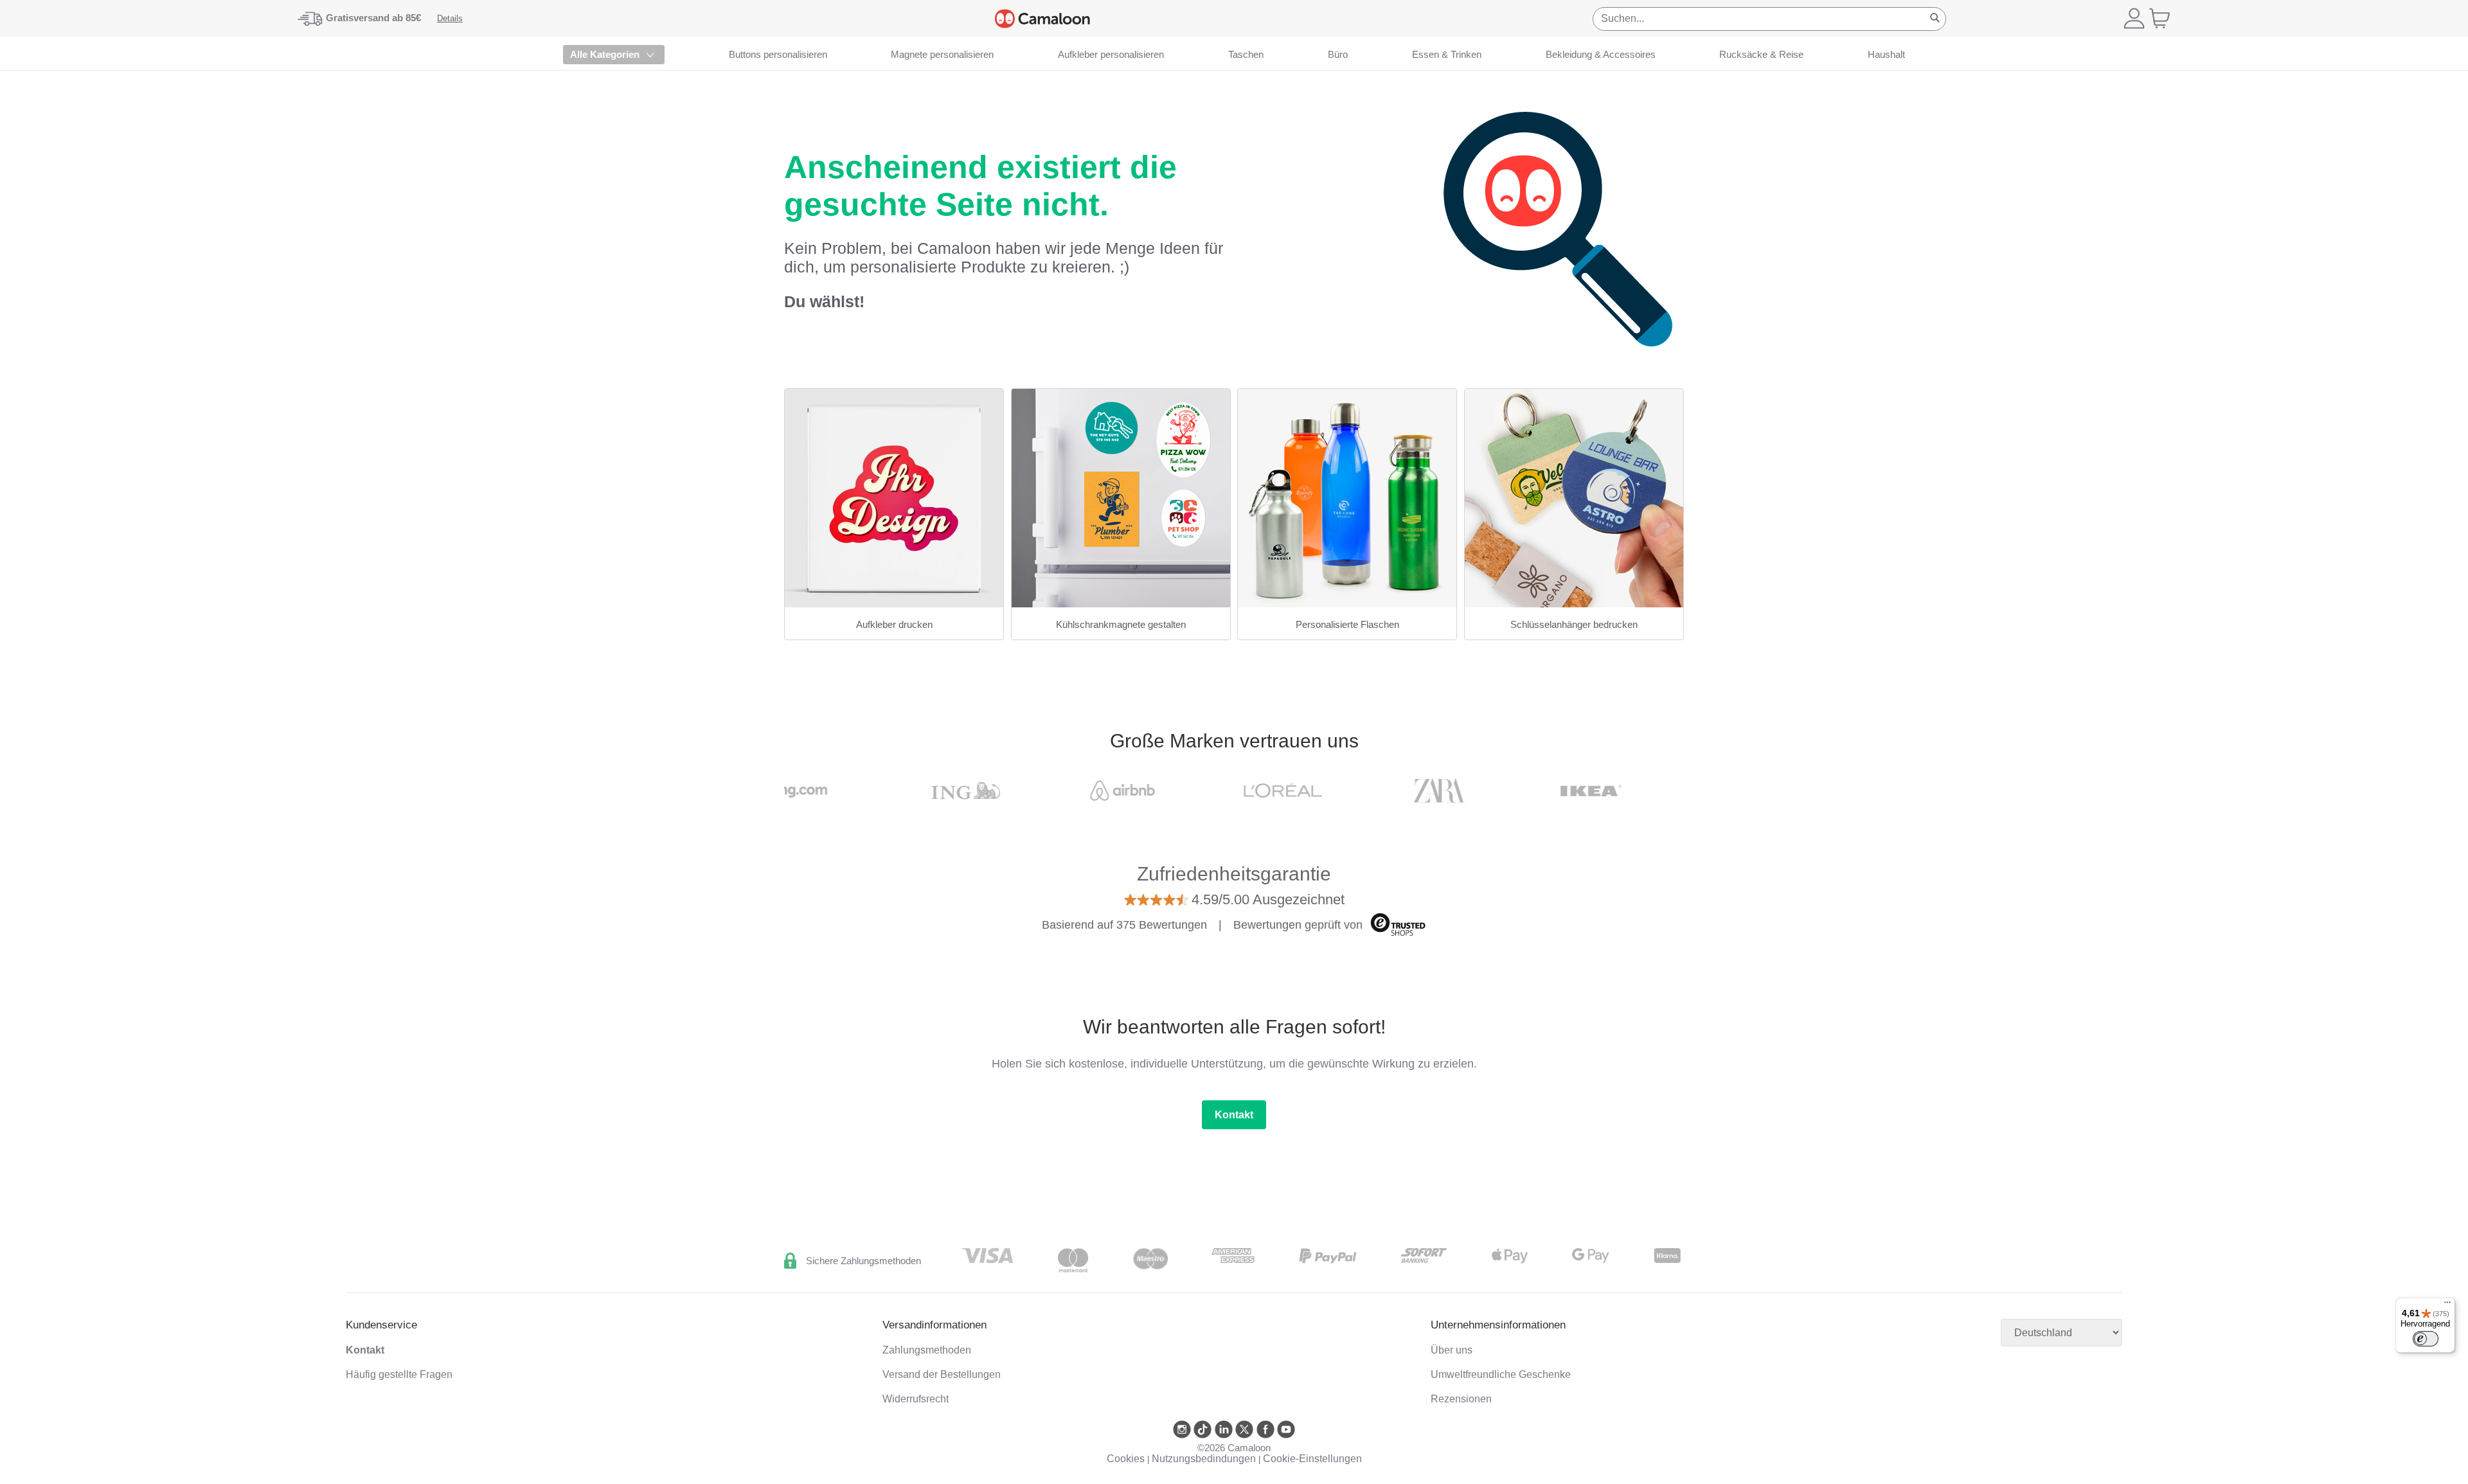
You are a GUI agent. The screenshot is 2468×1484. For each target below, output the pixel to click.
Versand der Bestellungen (942, 1374)
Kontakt (1234, 1115)
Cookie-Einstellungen (1312, 1459)
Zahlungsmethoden (927, 1350)
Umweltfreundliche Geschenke (1501, 1374)
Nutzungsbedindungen (1204, 1459)
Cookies (1126, 1459)
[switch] (2426, 1339)
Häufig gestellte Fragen (399, 1374)
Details (450, 18)
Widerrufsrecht (916, 1399)
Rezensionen (1461, 1399)
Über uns (1452, 1350)
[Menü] (2447, 1305)
